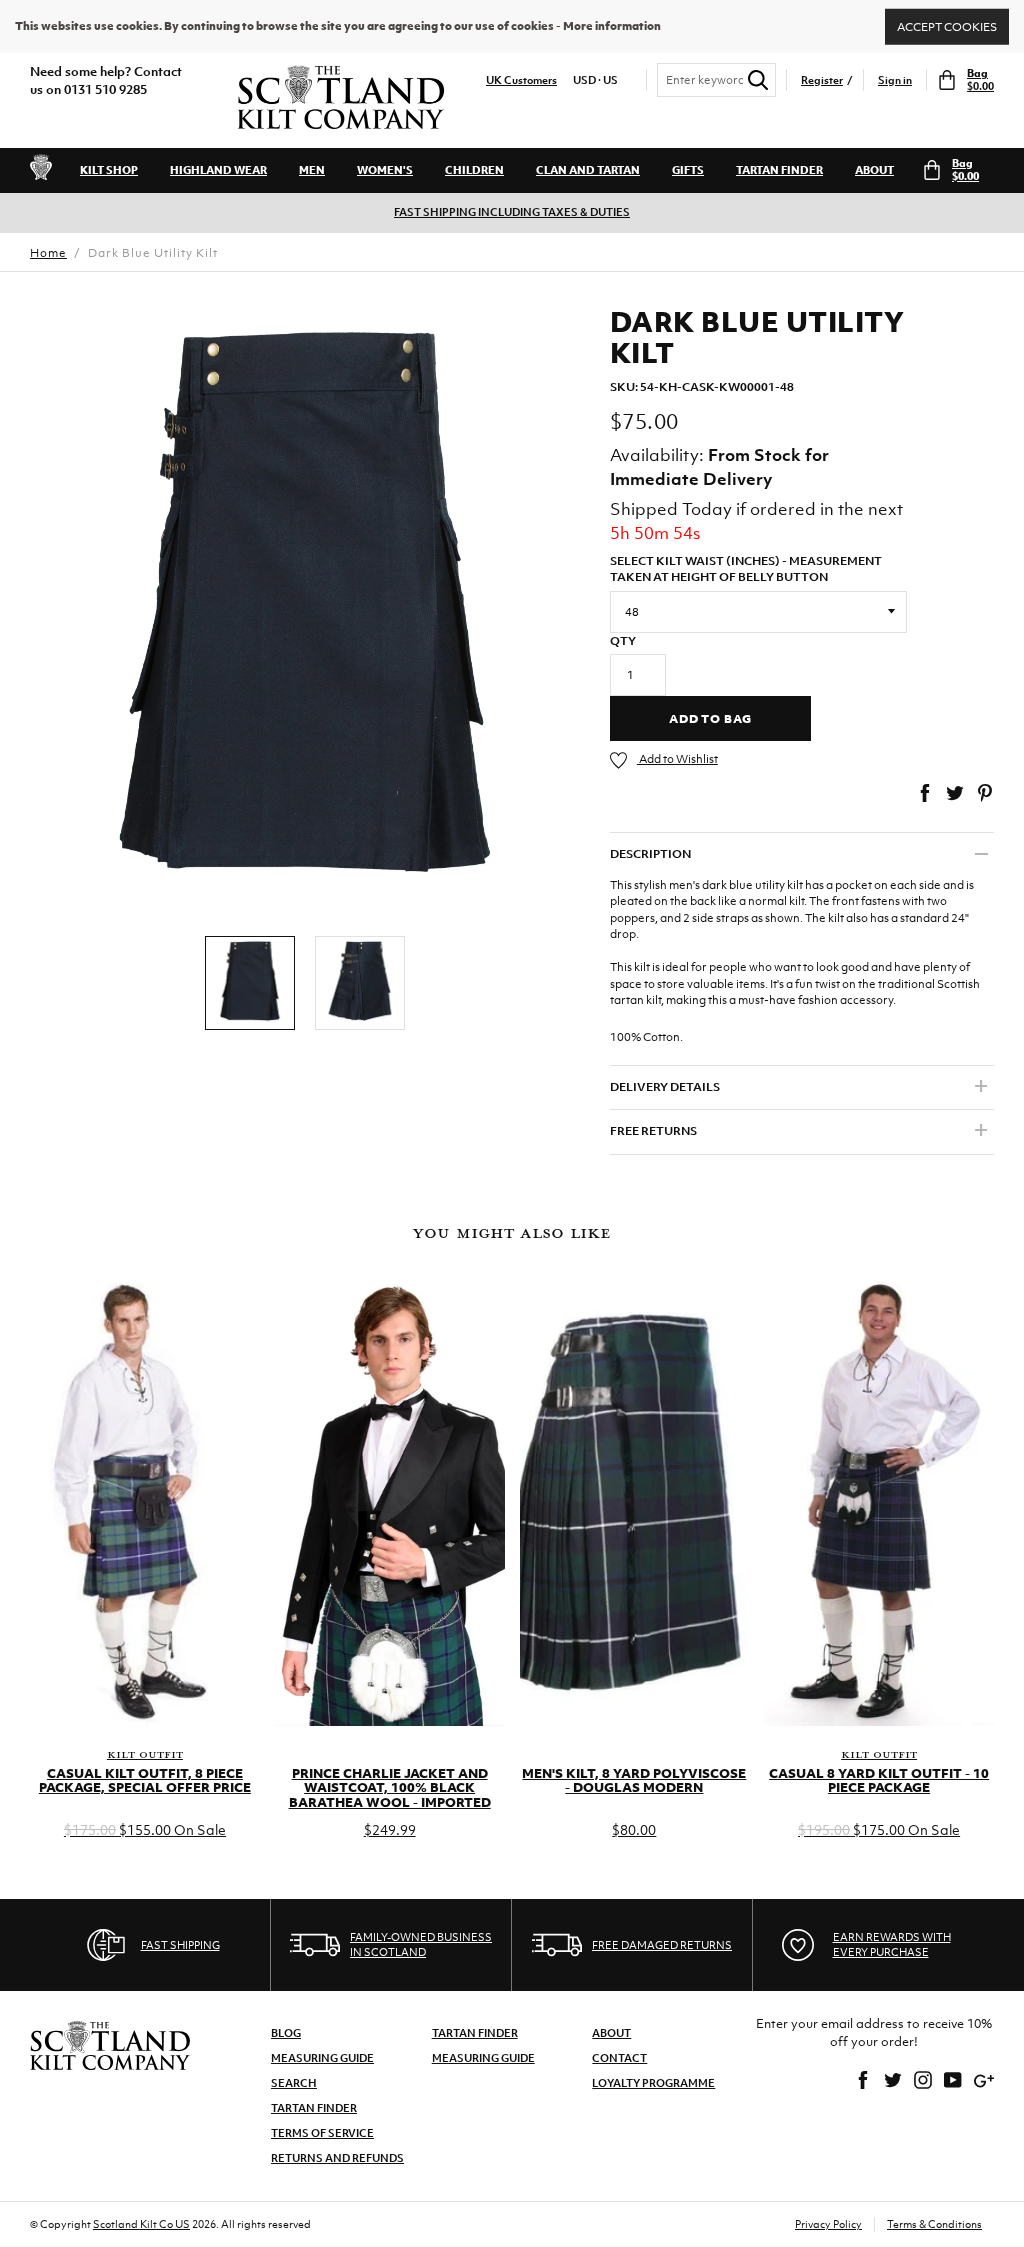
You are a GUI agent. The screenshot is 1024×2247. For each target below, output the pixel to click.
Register (822, 80)
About (874, 170)
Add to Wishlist (677, 759)
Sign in (895, 80)
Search (294, 2083)
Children (474, 170)
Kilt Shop (109, 170)
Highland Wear (218, 170)
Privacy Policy (828, 2224)
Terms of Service (322, 2133)
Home (48, 253)
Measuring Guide (322, 2058)
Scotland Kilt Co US (141, 2224)
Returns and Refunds (337, 2158)
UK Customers (521, 80)
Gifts (688, 170)
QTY (623, 641)
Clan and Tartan (588, 170)
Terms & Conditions (934, 2224)
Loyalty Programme (653, 2083)
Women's (385, 170)
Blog (286, 2033)
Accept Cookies (947, 26)
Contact (619, 2058)
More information (612, 26)
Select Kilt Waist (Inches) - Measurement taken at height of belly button (746, 569)
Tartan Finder (779, 170)
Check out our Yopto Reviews (552, 213)
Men (312, 170)
